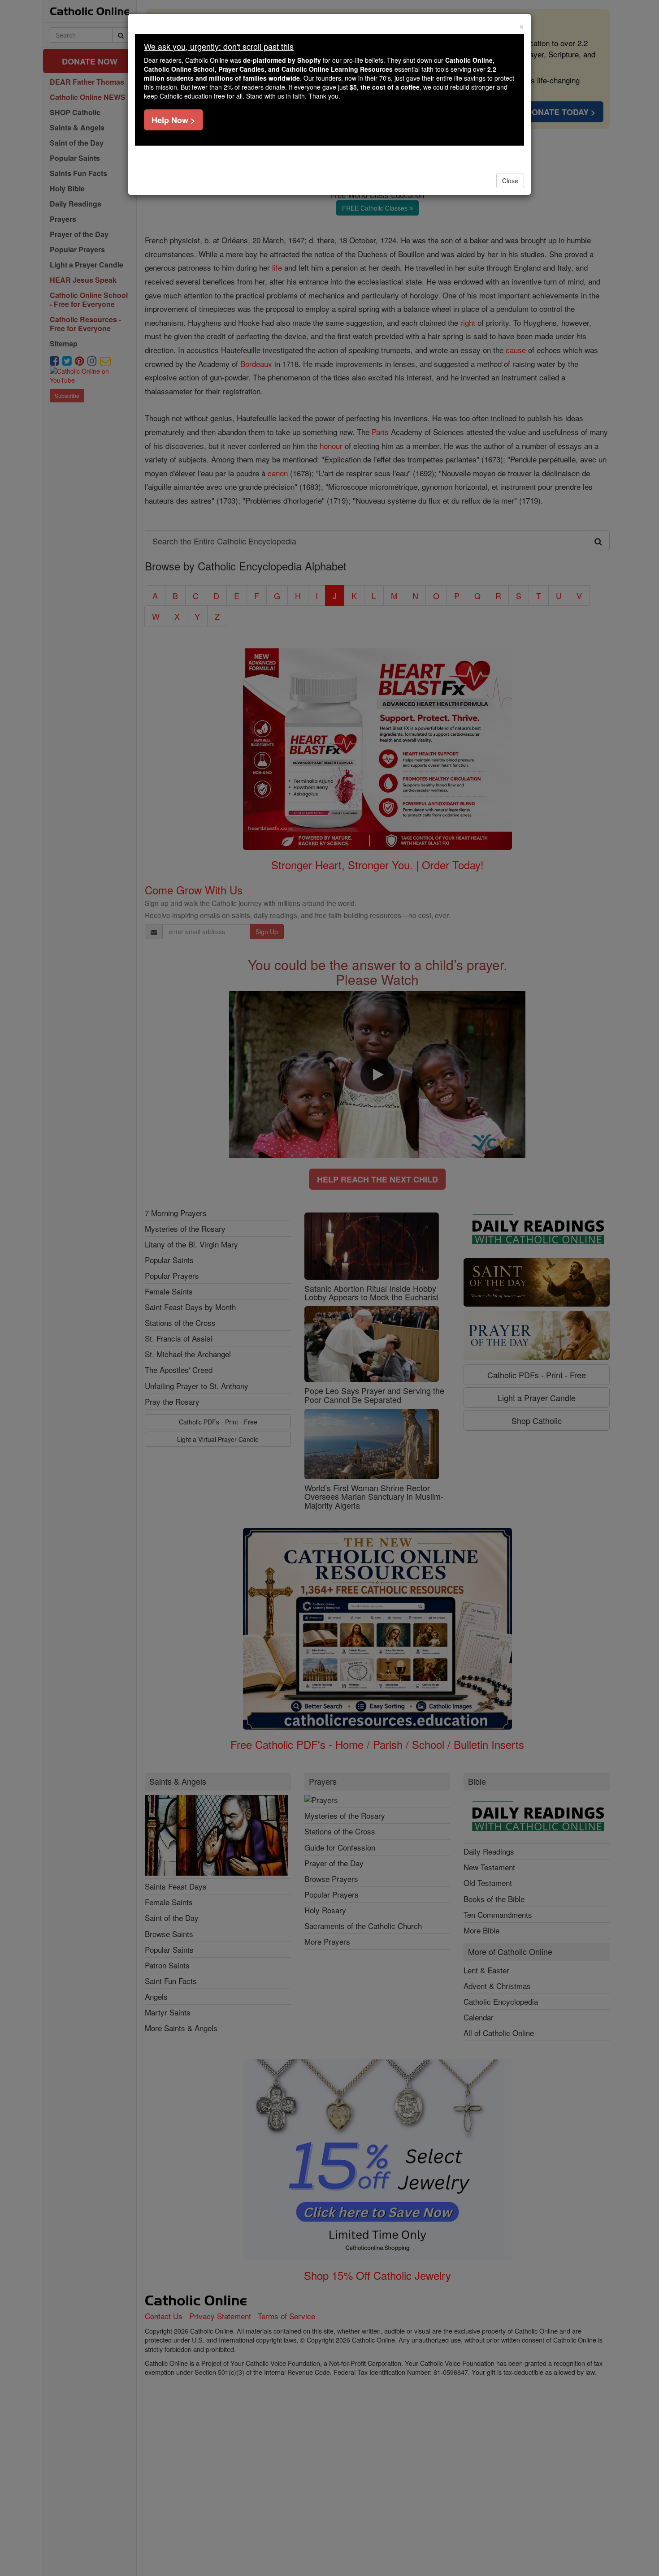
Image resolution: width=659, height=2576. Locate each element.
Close (510, 181)
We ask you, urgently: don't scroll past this (219, 46)
